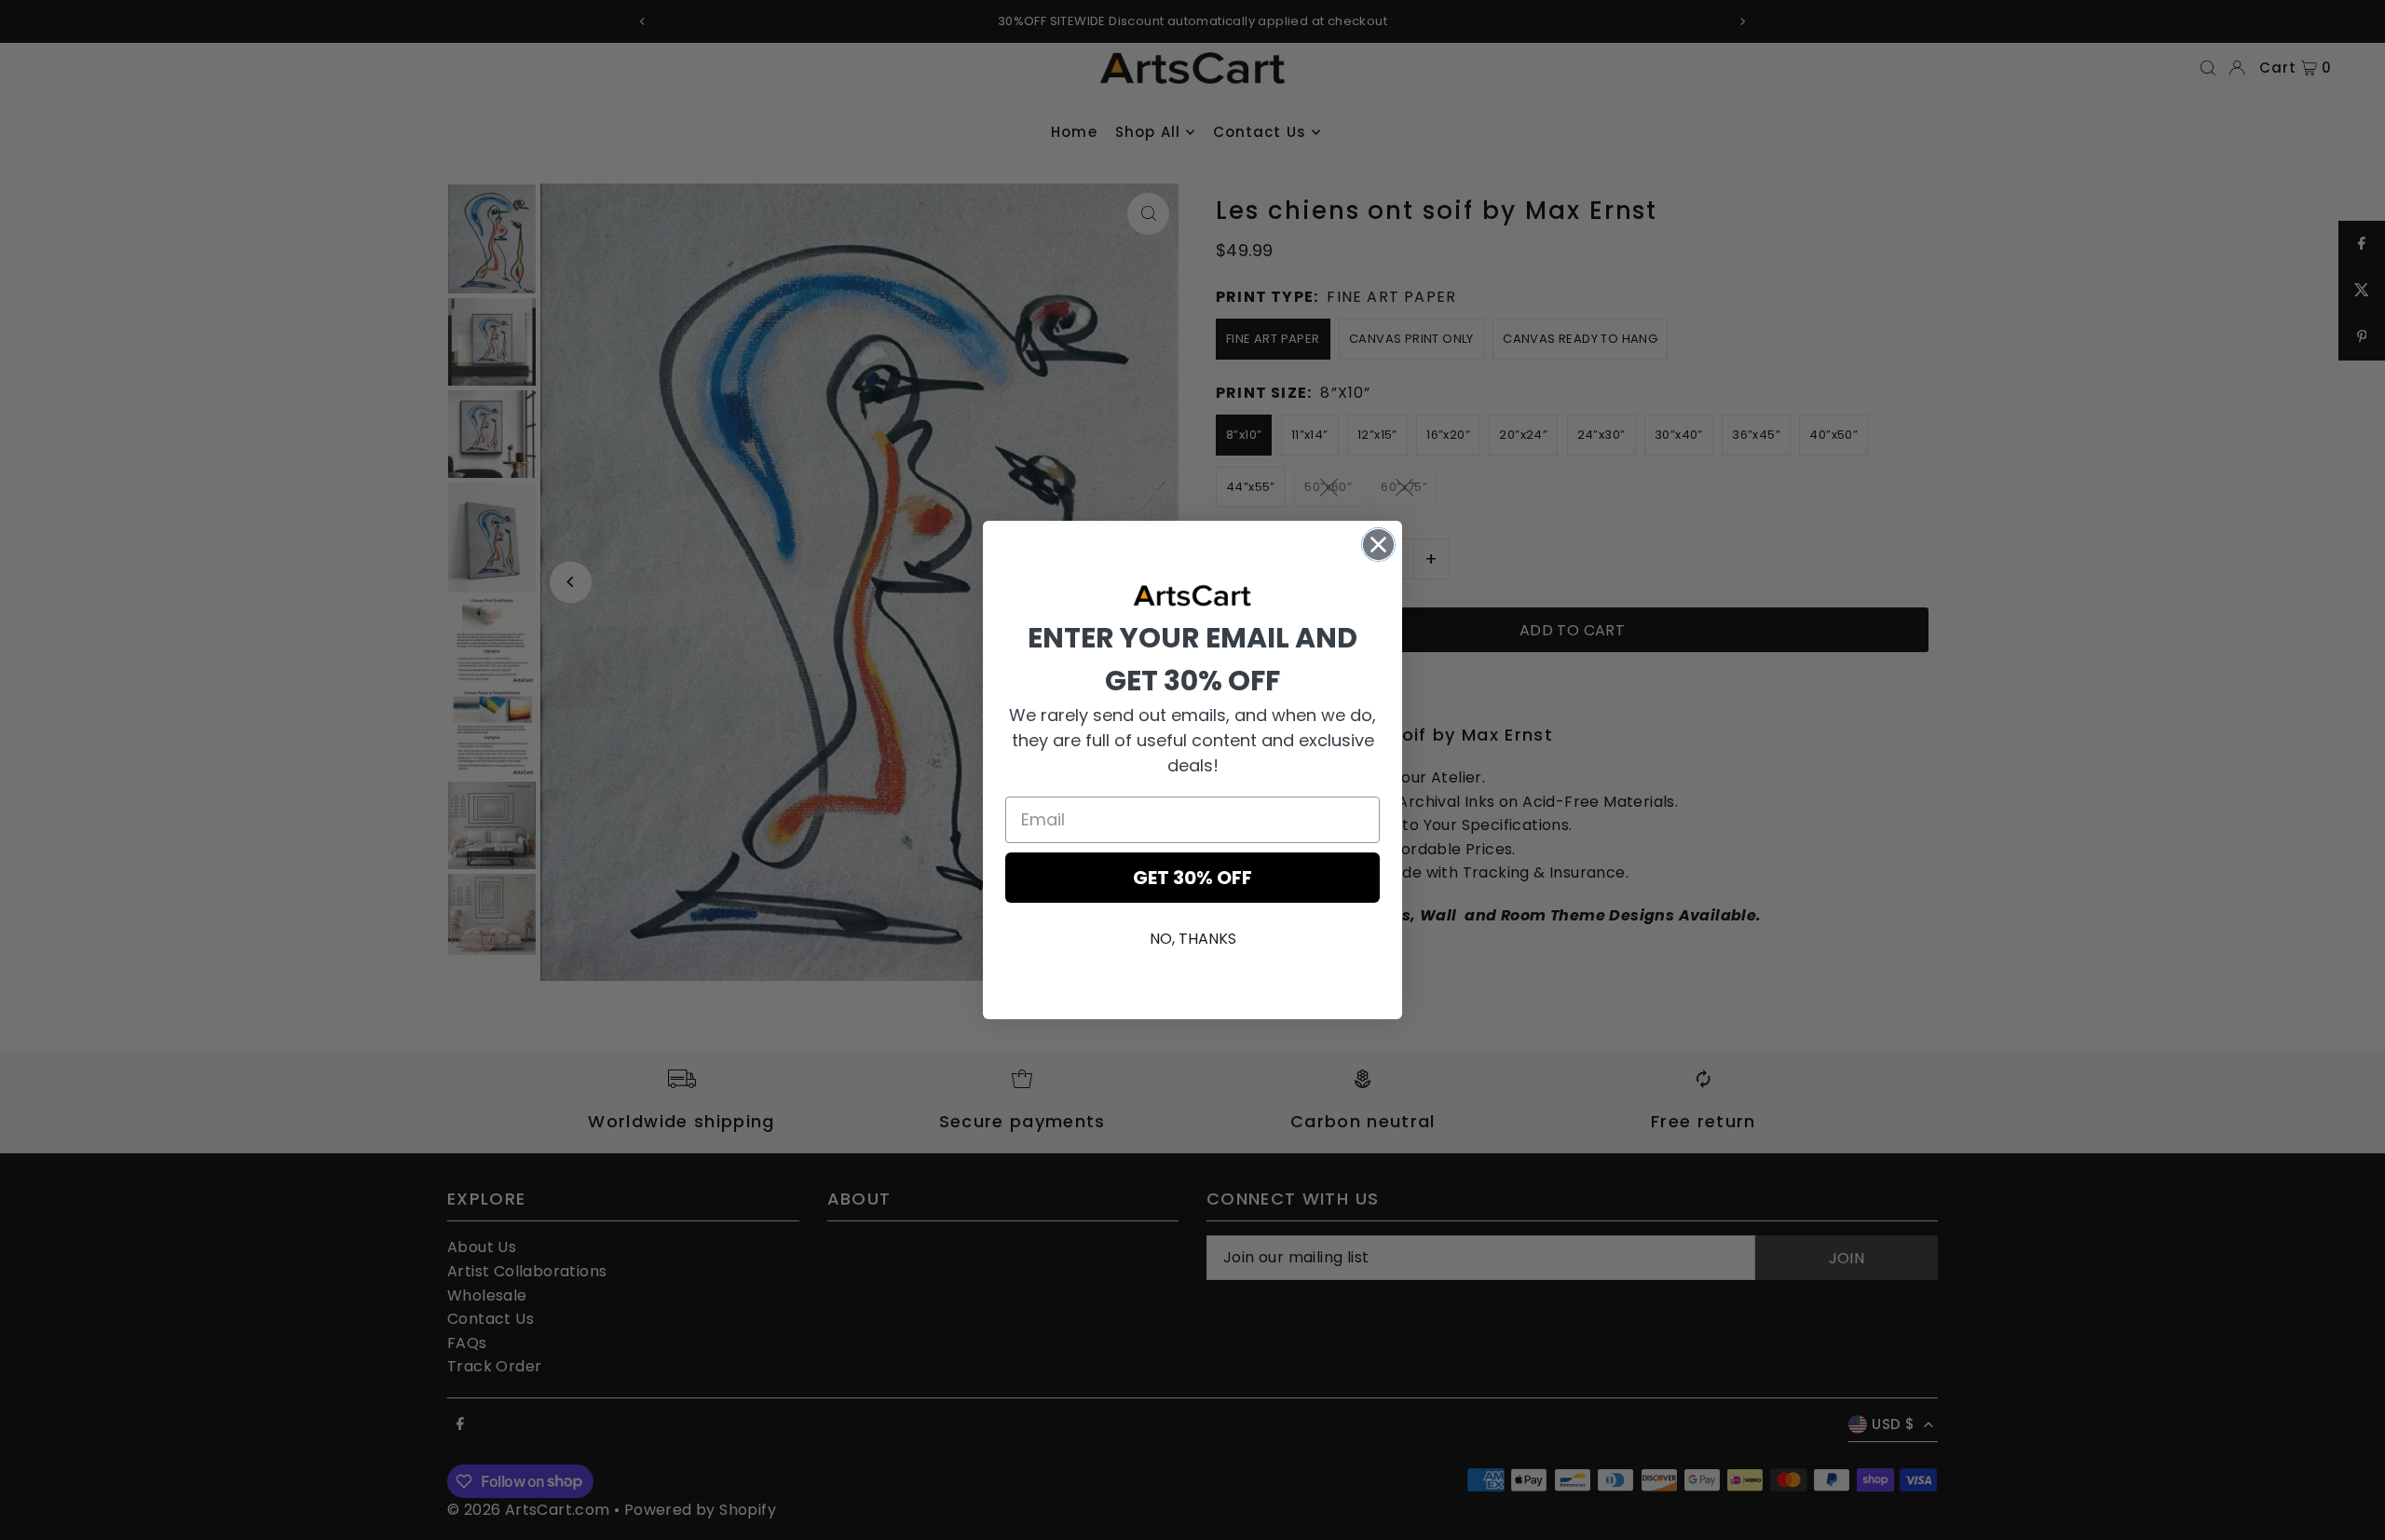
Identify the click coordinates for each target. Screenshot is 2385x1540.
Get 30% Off (1192, 878)
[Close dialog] (1378, 545)
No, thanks (1193, 939)
